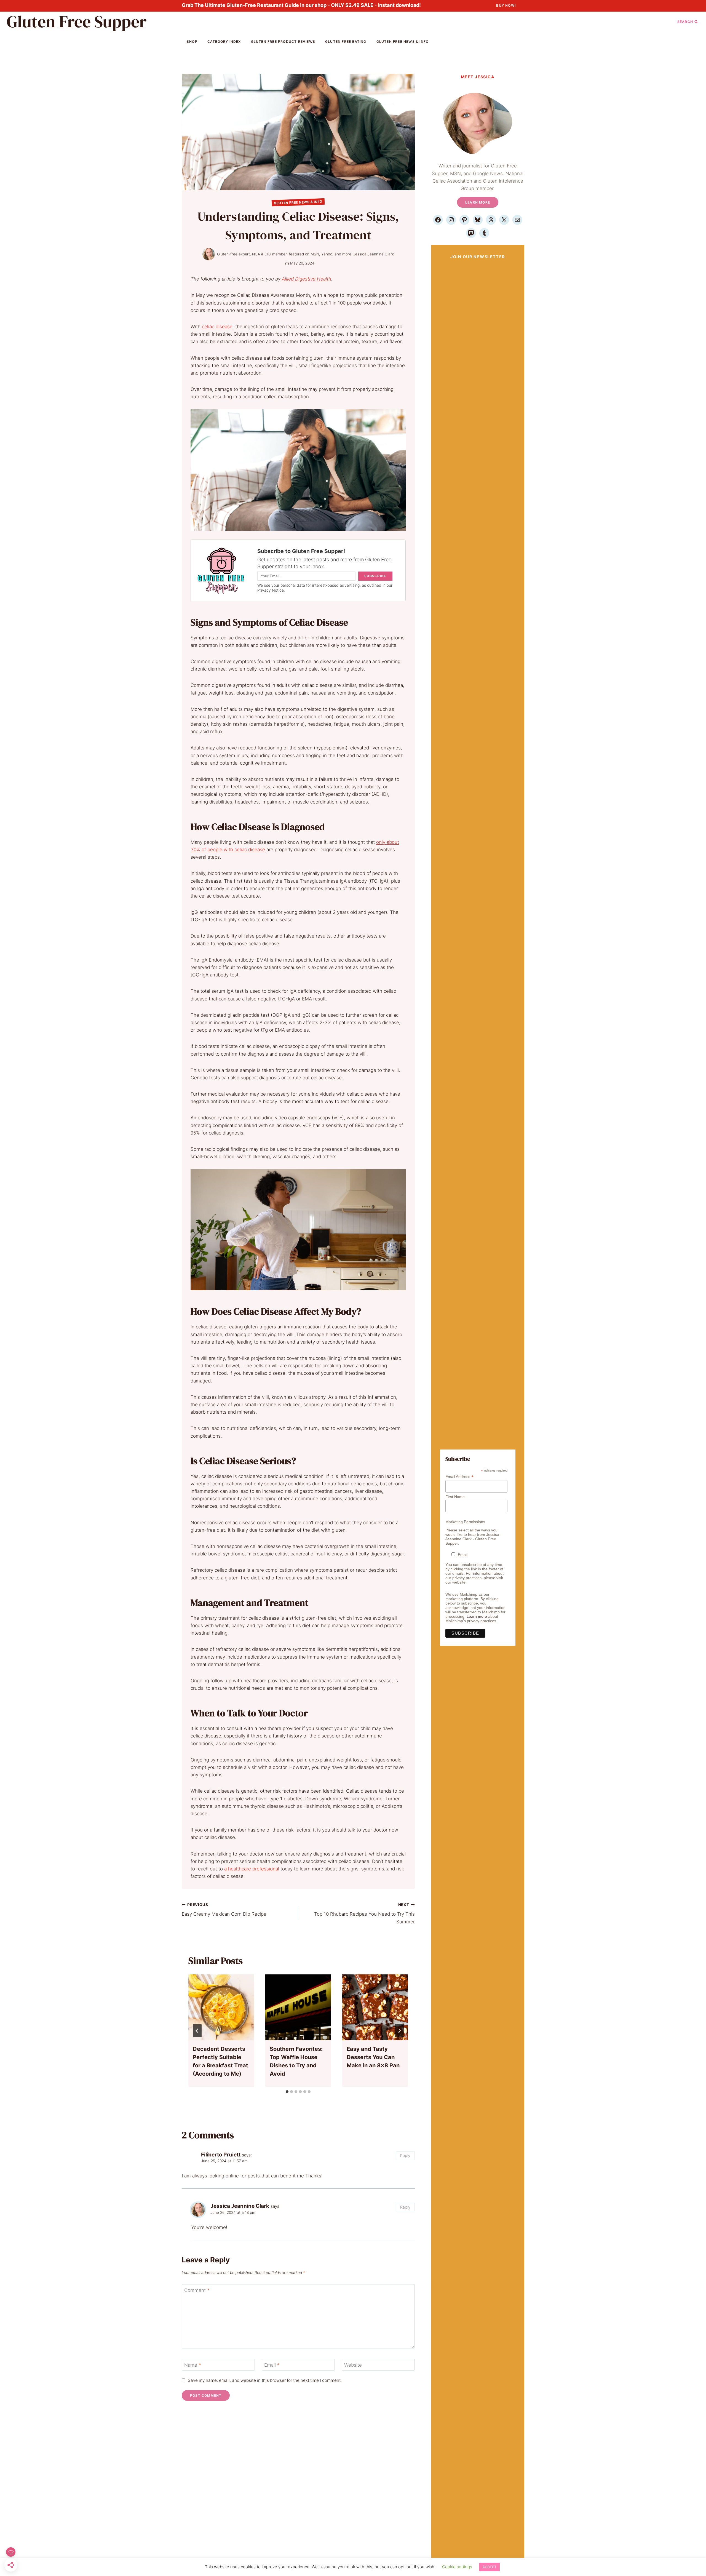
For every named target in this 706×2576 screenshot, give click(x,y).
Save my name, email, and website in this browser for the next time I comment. (265, 2380)
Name (193, 2365)
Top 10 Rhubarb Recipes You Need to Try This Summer (364, 1913)
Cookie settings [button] (457, 2567)
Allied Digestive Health (307, 279)
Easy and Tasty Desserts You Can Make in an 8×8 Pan (373, 2057)
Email (272, 2365)
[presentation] (221, 2007)
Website (353, 2365)
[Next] (399, 2031)
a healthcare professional (252, 1869)
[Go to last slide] (197, 2031)
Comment (197, 2290)
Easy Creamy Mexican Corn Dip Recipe (224, 1910)
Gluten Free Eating (346, 42)
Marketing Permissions (465, 1522)
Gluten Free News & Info (403, 42)
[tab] (287, 2092)
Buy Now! (506, 5)
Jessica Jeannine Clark (374, 254)
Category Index (224, 42)
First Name (455, 1497)
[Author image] (209, 254)
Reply (405, 2155)
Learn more (477, 1616)
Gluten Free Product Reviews (283, 42)
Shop (192, 42)
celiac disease (217, 327)
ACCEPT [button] (489, 2567)
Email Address (459, 1477)
